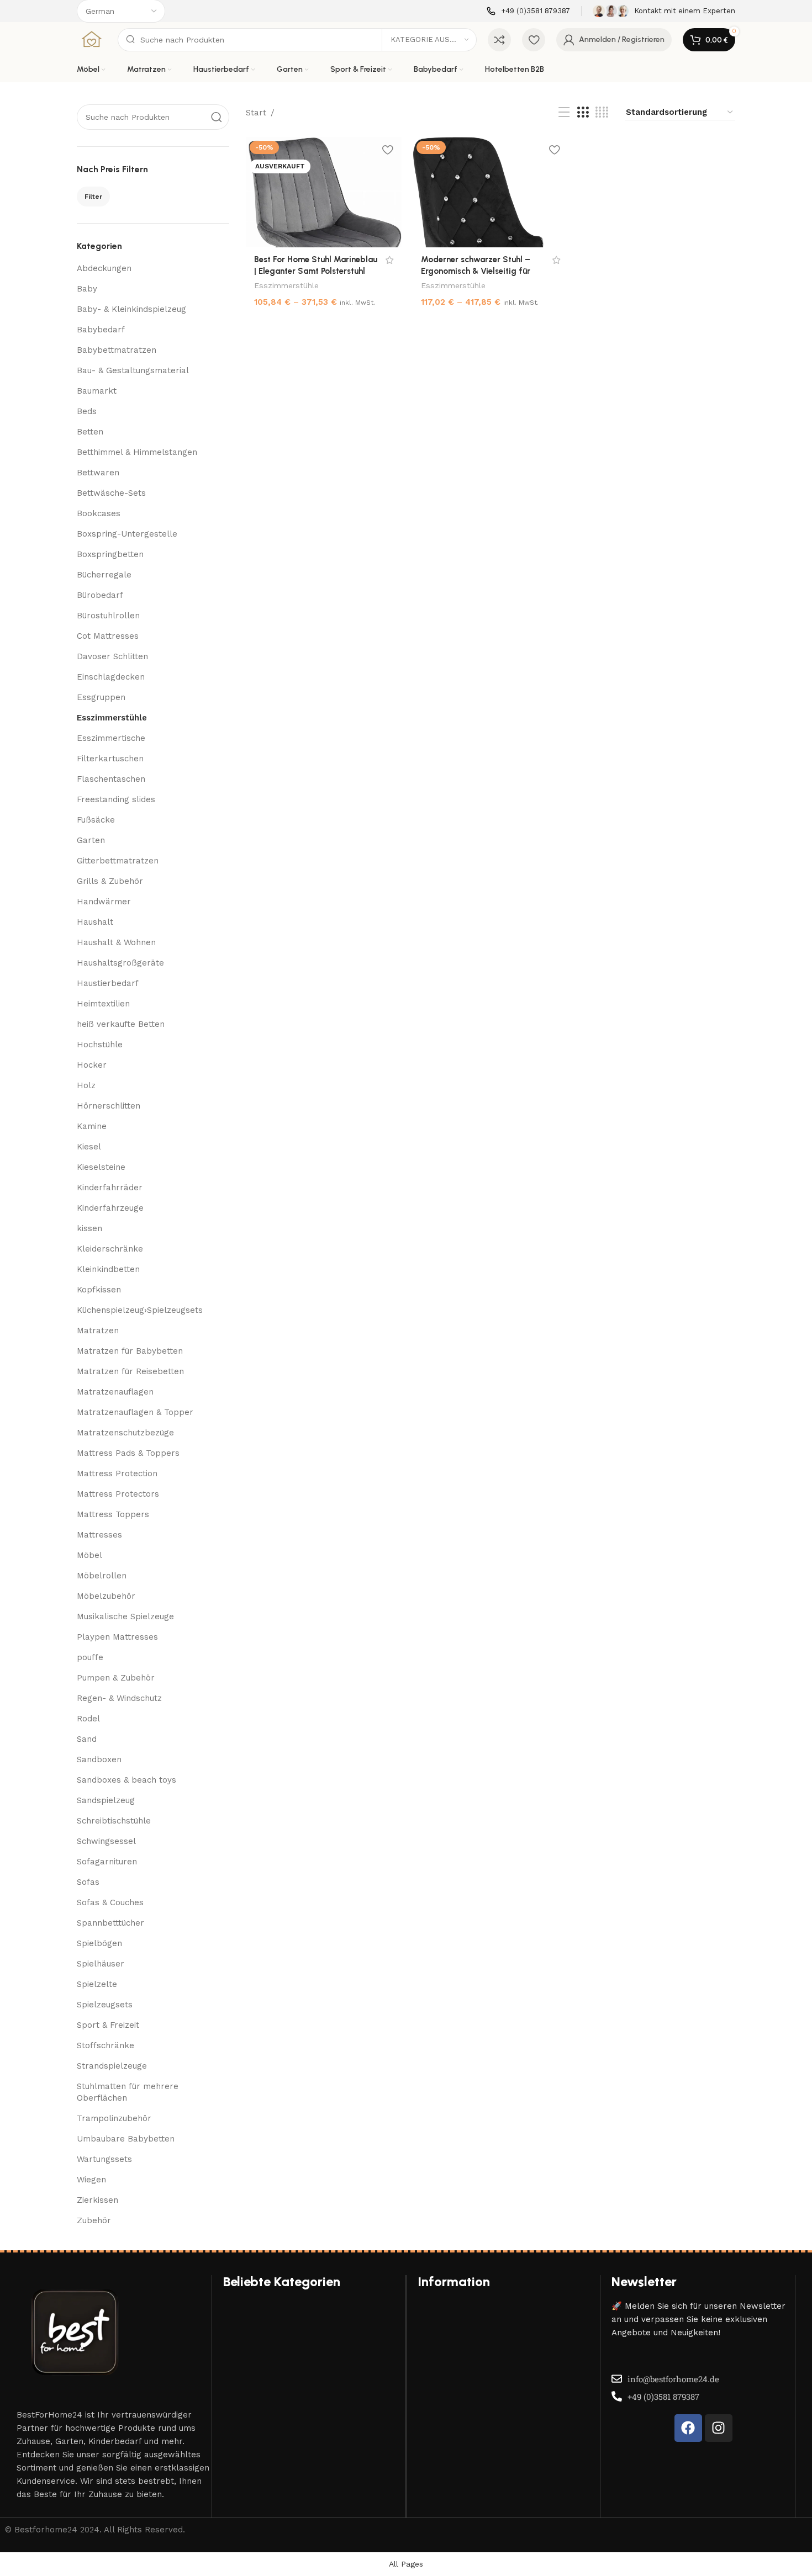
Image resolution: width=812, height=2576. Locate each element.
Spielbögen (99, 1943)
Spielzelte (97, 1984)
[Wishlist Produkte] (534, 40)
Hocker (92, 1065)
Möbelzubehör (106, 1596)
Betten (90, 432)
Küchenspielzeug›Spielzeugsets (140, 1310)
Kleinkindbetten (108, 1269)
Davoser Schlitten (112, 656)
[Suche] (217, 117)
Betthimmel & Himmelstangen (137, 452)
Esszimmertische (111, 738)
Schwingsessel (106, 1841)
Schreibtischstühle (114, 1821)
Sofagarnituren (107, 1862)
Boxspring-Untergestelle (127, 534)
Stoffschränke (106, 2045)
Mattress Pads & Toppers (128, 1453)
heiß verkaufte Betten (121, 1024)
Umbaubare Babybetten (126, 2139)
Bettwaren (98, 473)
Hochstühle (100, 1045)
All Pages (406, 2564)
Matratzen (98, 1331)
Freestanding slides (116, 799)
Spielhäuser (101, 1964)
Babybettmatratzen (117, 350)
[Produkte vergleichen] (499, 40)
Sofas (88, 1882)
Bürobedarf (100, 595)
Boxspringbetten (110, 554)
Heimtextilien (103, 1004)
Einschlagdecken (111, 677)
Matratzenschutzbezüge (125, 1433)
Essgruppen (101, 697)
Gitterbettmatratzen (118, 861)
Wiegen (91, 2180)
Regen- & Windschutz (119, 1698)
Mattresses (99, 1535)
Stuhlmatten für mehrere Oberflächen (128, 2092)
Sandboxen (99, 1759)
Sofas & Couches (110, 1902)
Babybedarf (101, 330)
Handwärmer (104, 902)
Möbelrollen (102, 1576)
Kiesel (89, 1147)
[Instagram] (719, 2428)
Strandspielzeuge (112, 2066)
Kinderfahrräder (110, 1188)
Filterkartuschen (110, 759)
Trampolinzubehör (114, 2118)
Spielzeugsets (105, 2005)
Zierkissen (97, 2200)
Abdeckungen (104, 268)
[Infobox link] (528, 11)
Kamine (92, 1126)
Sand (87, 1739)
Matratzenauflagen (115, 1392)
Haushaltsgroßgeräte (120, 963)
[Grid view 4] (602, 113)
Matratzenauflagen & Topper (135, 1412)
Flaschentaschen (111, 779)
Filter (93, 197)
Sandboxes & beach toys (126, 1780)
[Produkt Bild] (324, 192)
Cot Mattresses (108, 636)
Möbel (89, 1555)
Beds (87, 411)
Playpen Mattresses (117, 1637)
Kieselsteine (101, 1167)
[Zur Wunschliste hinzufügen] (388, 149)
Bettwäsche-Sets (111, 493)
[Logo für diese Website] (92, 39)
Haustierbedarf (108, 983)
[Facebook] (688, 2428)
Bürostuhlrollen (108, 616)
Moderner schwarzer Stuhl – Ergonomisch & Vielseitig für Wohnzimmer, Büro (476, 271)
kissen (89, 1228)
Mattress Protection (117, 1473)
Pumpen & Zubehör (116, 1678)
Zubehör (94, 2220)
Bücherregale (104, 575)
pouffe (90, 1657)
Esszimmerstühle (112, 718)
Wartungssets (104, 2159)
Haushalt (95, 922)
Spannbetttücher (110, 1923)
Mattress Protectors (118, 1494)
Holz (86, 1085)
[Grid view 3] (583, 113)
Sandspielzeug (106, 1800)
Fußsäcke (96, 820)
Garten (91, 840)
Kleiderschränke (110, 1249)
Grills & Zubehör (110, 881)
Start (256, 113)
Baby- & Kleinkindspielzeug (131, 309)
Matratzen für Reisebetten (130, 1371)
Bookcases (99, 513)
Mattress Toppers (113, 1514)
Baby (87, 289)
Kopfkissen (99, 1290)
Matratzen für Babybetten (130, 1351)
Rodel (88, 1719)
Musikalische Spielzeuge (125, 1616)
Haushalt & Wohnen (116, 942)
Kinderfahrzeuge (110, 1208)
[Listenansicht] (564, 113)
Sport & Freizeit (108, 2025)
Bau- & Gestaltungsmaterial (133, 370)
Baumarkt (97, 391)
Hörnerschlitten (109, 1106)
